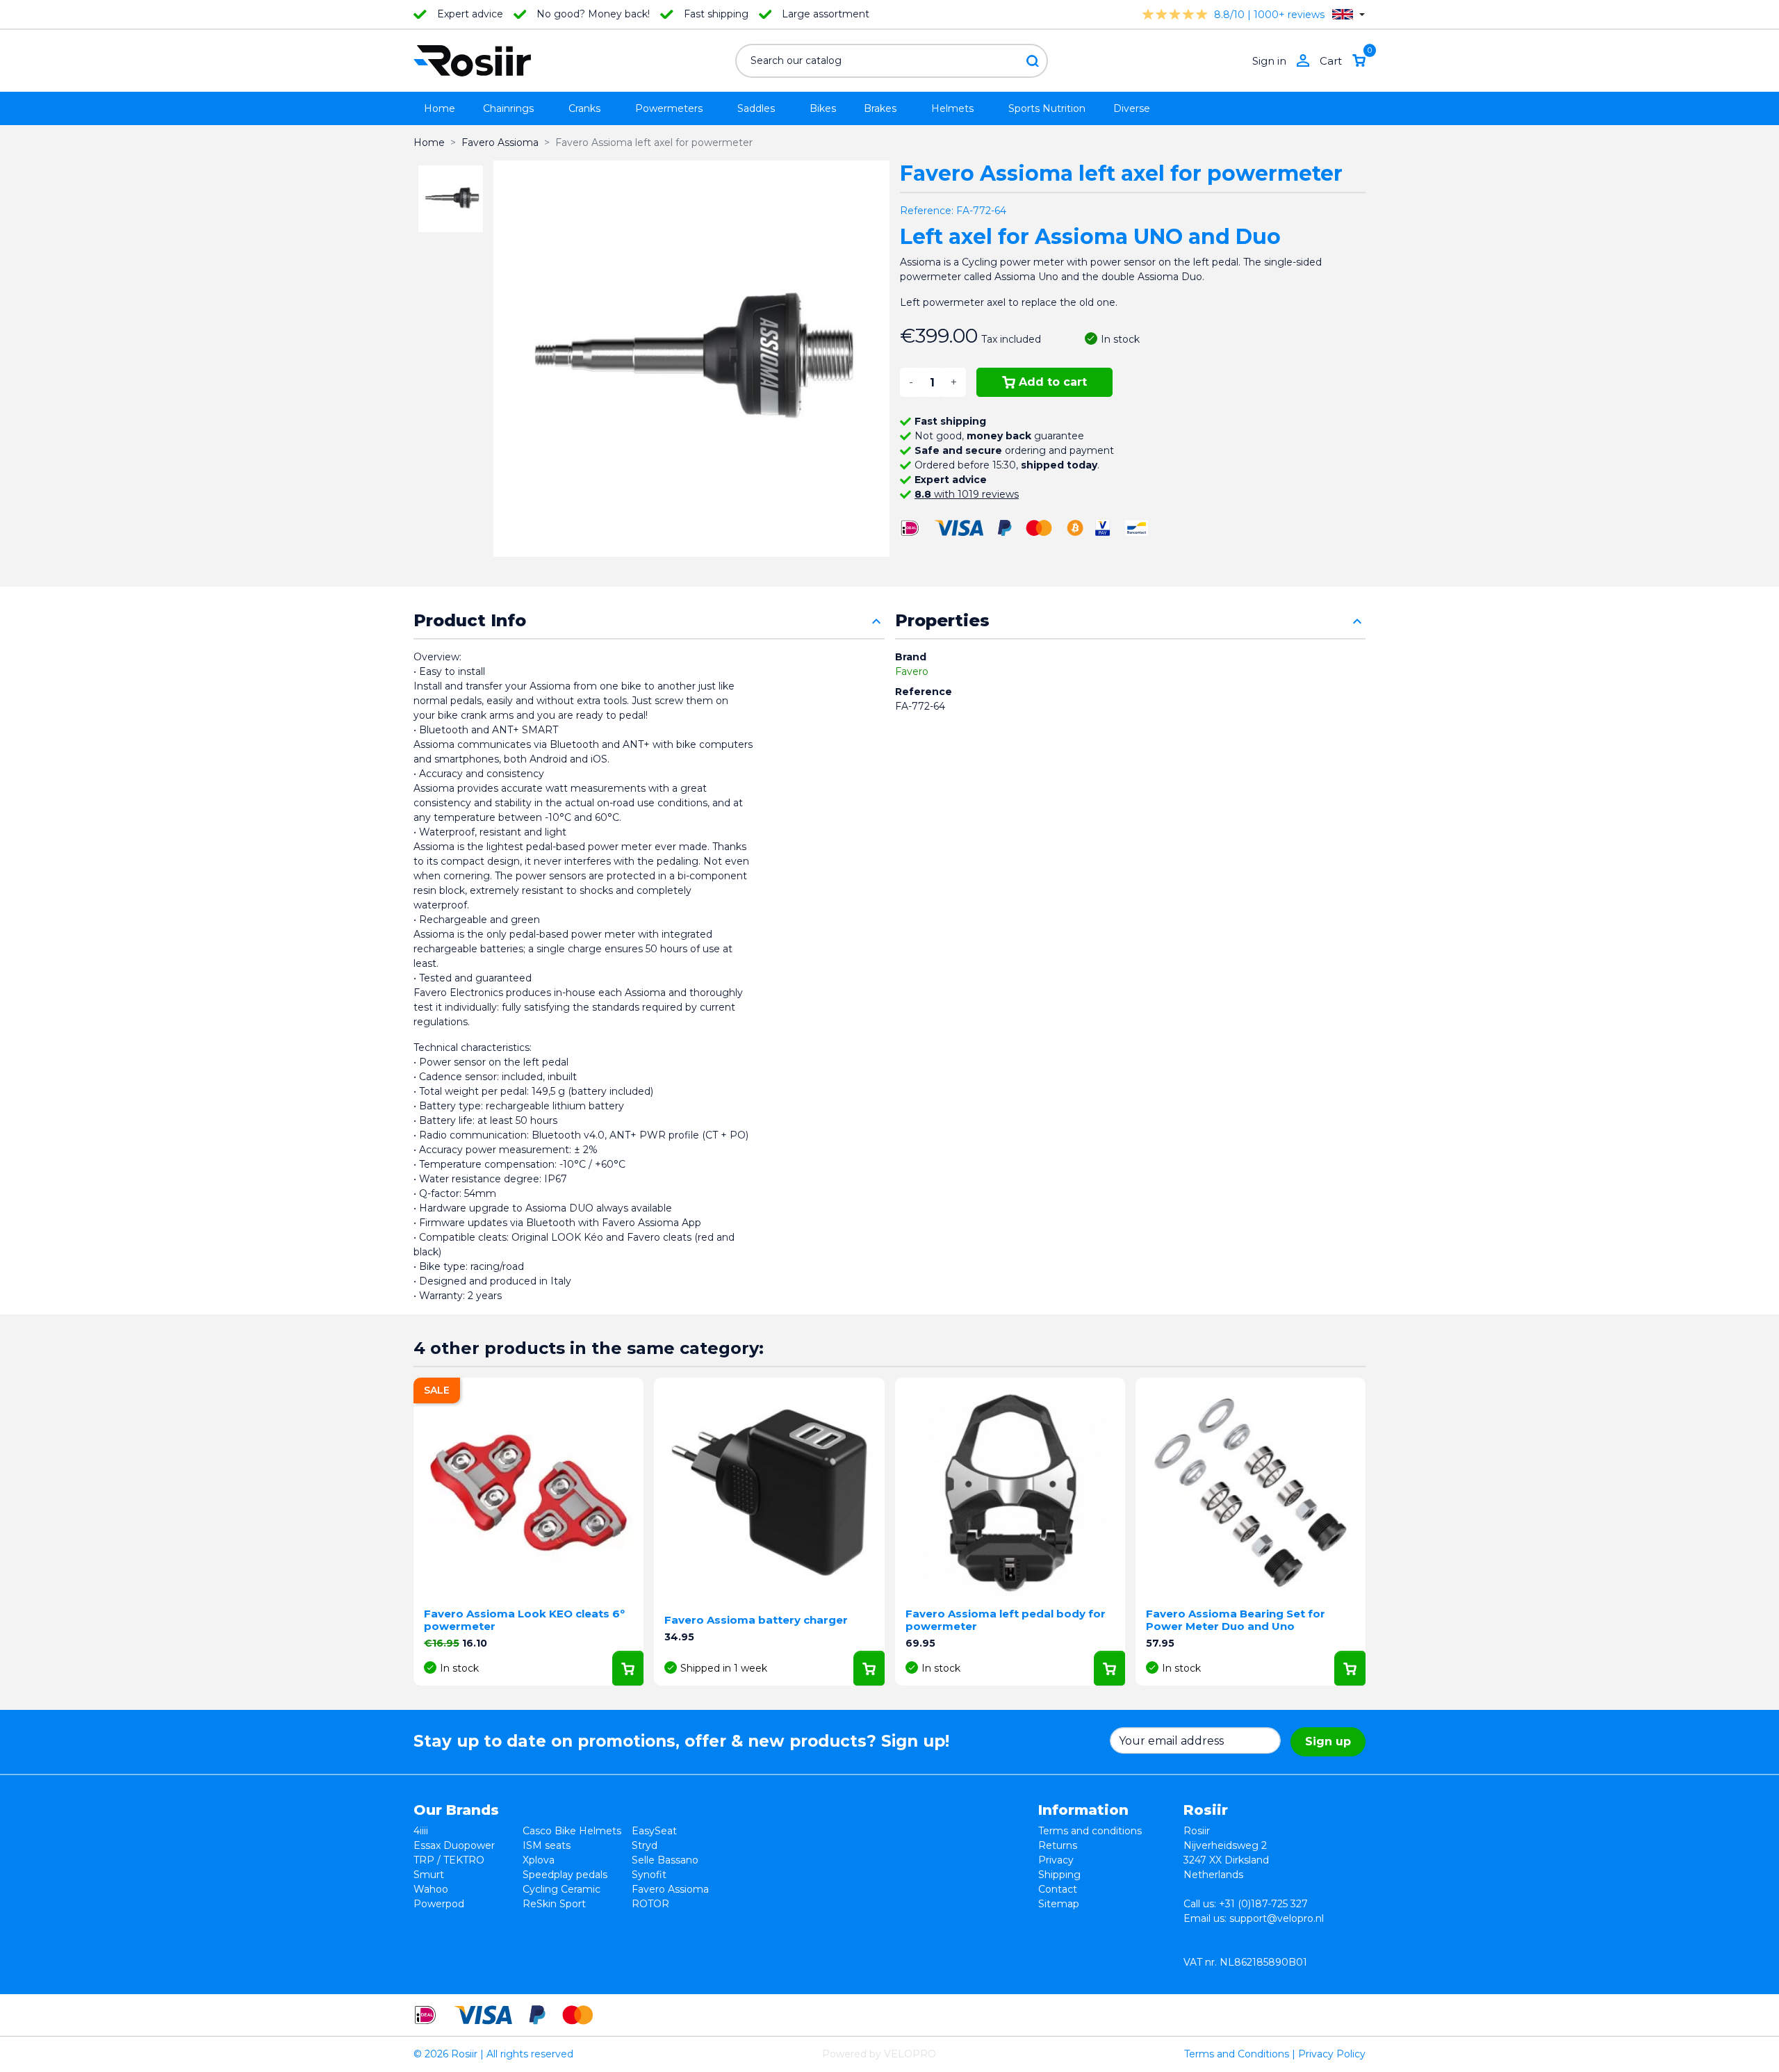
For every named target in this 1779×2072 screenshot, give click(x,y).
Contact (1058, 1889)
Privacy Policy (1332, 2054)
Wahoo (431, 1889)
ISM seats (547, 1845)
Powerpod (439, 1904)
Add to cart (1053, 382)
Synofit (649, 1875)
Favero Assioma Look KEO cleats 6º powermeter (524, 1620)
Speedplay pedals (565, 1875)
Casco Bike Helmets (572, 1831)
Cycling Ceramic (561, 1889)
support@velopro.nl (1277, 1918)
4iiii (421, 1831)
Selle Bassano (665, 1860)
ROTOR (650, 1904)
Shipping (1059, 1875)
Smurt (429, 1875)
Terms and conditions (1090, 1831)
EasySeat (654, 1831)
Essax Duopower (454, 1845)
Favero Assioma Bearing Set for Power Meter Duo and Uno (1236, 1620)
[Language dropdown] (1348, 14)
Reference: (927, 211)
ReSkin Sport (554, 1904)
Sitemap (1059, 1904)
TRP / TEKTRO (449, 1860)
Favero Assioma (670, 1889)
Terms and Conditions (1237, 2054)
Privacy (1056, 1860)
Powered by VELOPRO (879, 2054)
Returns (1058, 1845)
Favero (912, 671)
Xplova (539, 1860)
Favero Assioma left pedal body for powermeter (1006, 1620)
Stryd (645, 1845)
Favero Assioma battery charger (756, 1620)
